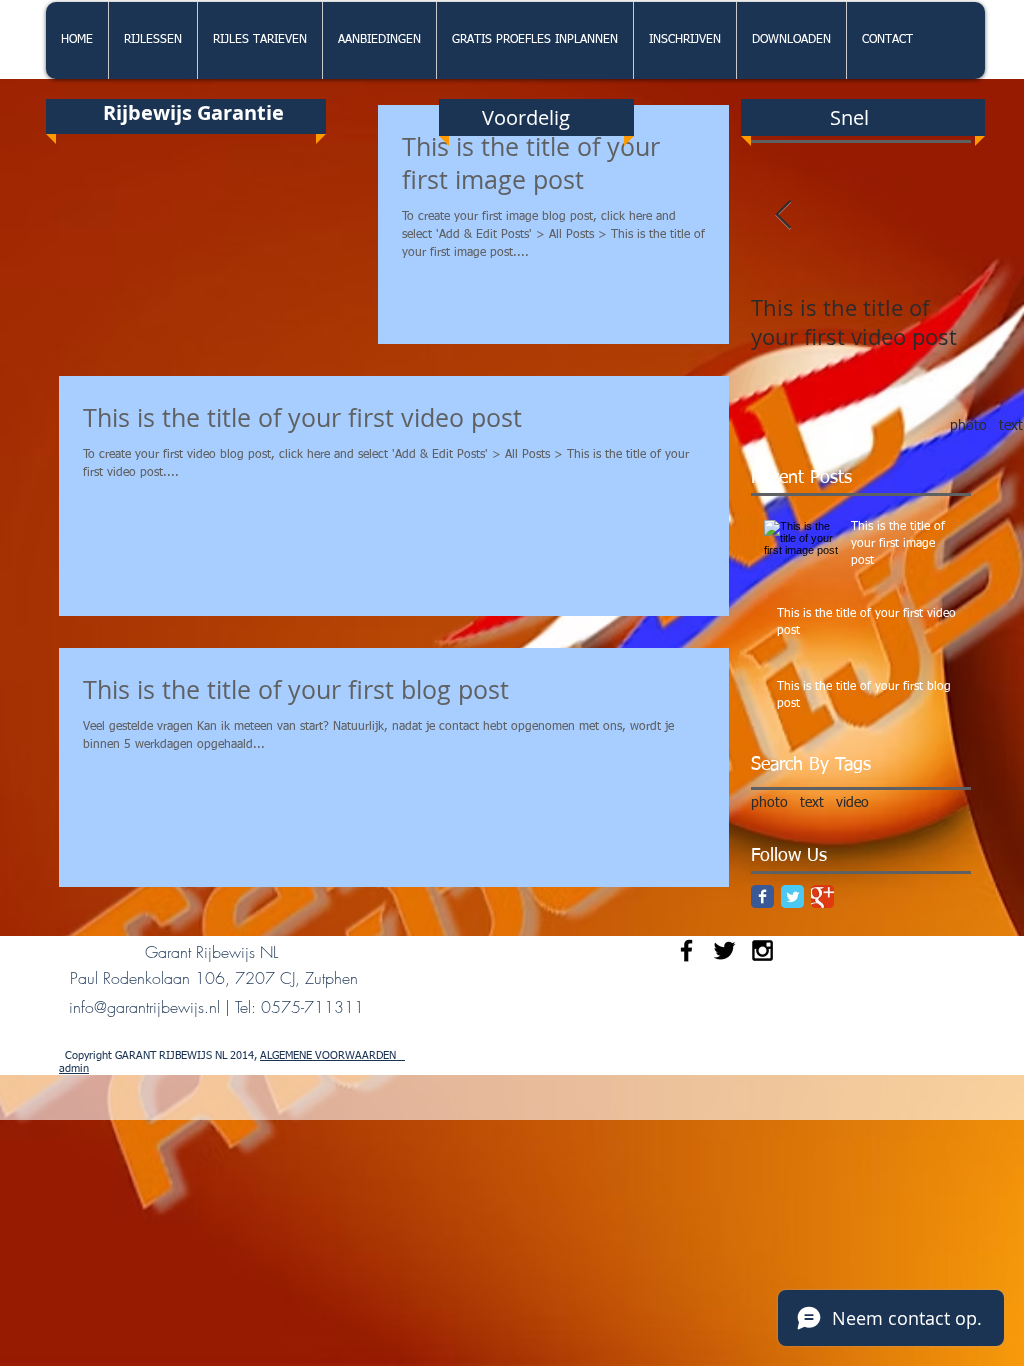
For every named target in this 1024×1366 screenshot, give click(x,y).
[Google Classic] (822, 896)
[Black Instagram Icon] (762, 950)
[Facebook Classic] (762, 896)
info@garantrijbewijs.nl (144, 1007)
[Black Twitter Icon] (724, 950)
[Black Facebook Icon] (686, 950)
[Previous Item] (783, 215)
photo (968, 426)
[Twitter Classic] (792, 896)
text (1011, 426)
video (852, 803)
